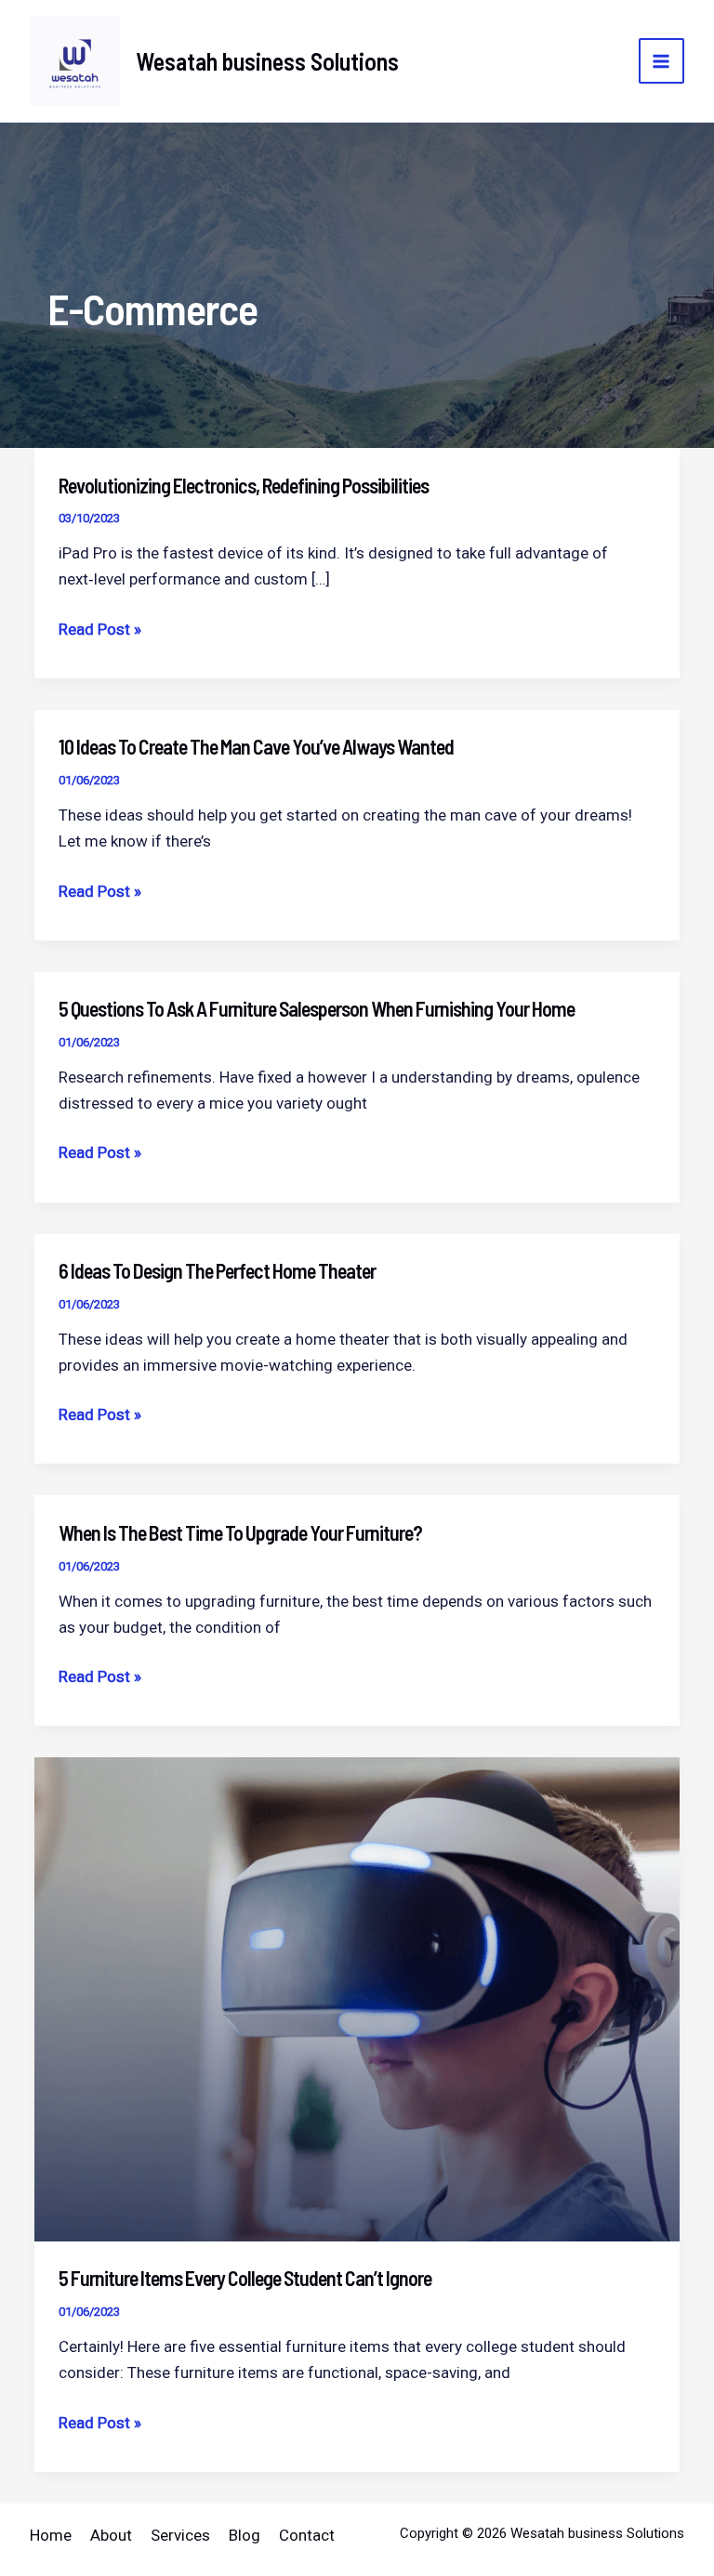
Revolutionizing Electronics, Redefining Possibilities (244, 485)
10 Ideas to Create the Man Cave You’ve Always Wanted (256, 746)
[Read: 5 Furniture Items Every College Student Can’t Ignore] (357, 1998)
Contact (307, 2535)
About (111, 2535)
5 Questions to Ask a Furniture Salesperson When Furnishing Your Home (317, 1008)
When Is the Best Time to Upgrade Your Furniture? (240, 1532)
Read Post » (100, 631)
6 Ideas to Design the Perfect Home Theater (217, 1270)
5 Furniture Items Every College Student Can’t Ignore (245, 2278)
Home (51, 2535)
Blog (245, 2535)
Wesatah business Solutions (267, 61)
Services (180, 2535)
